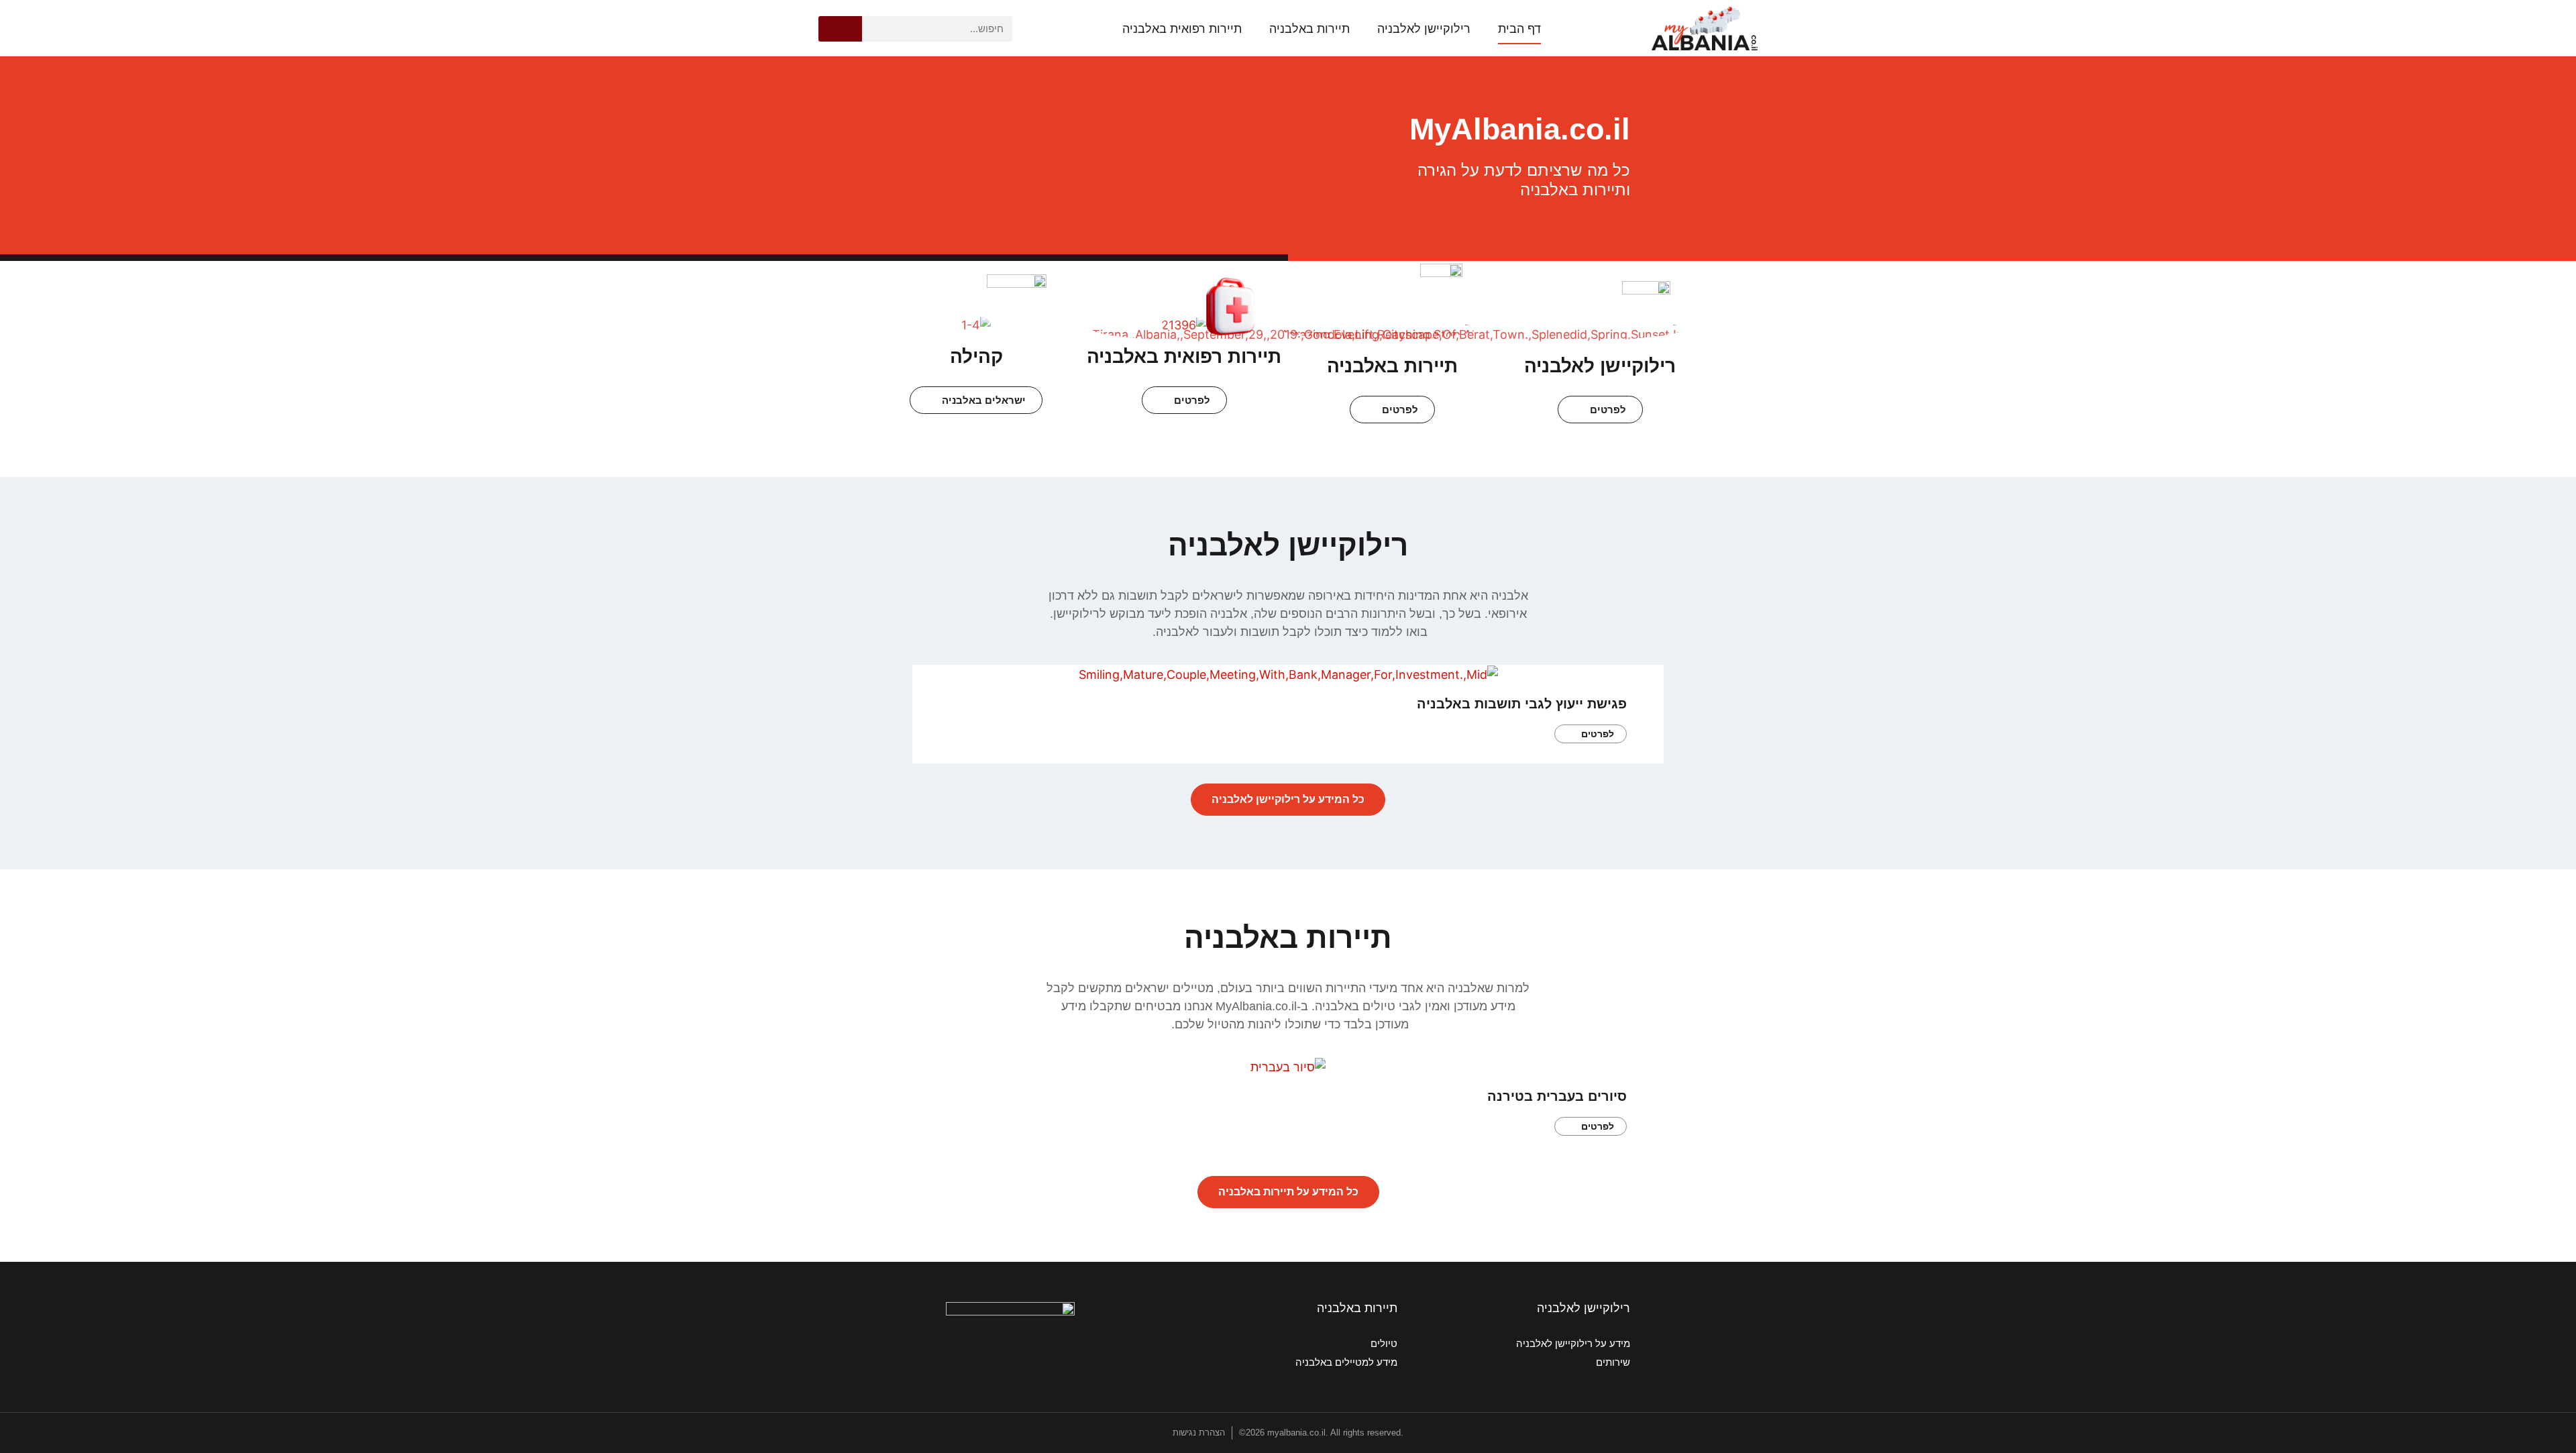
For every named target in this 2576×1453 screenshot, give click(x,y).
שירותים (1613, 1362)
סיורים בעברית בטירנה (1557, 1096)
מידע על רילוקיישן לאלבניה (1573, 1343)
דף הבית (1519, 29)
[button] (928, 704)
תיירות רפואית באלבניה (1182, 29)
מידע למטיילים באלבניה (1346, 1362)
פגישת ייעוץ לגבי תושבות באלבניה (1522, 704)
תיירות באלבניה (1309, 29)
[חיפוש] (840, 29)
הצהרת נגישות (1199, 1433)
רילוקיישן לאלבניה (1424, 29)
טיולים (1384, 1343)
